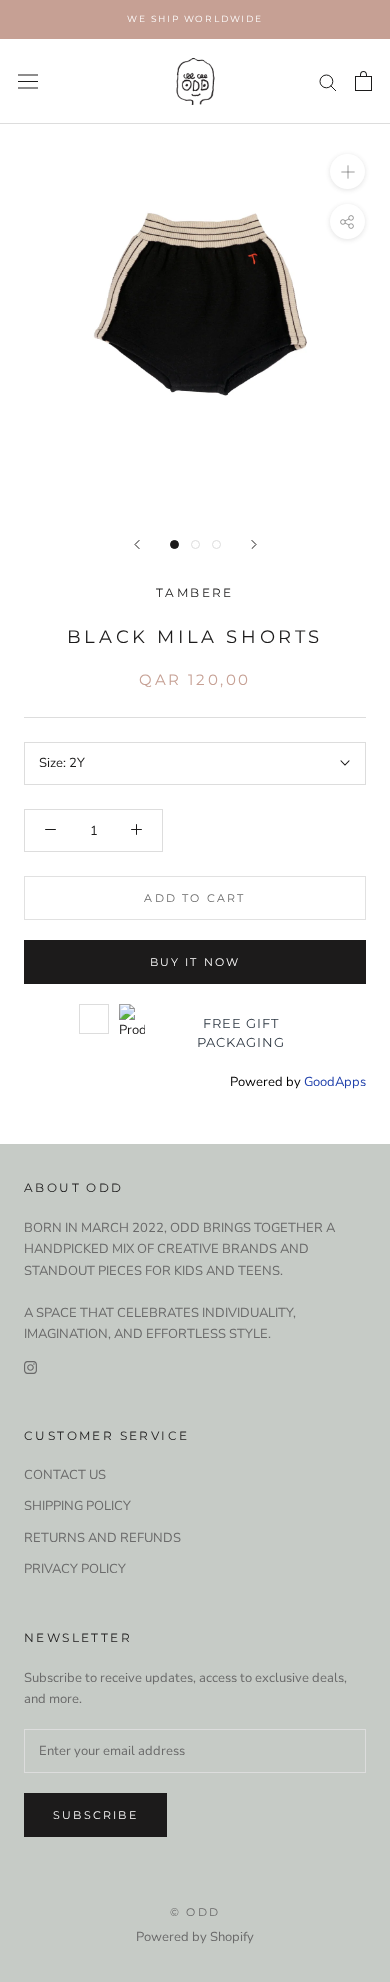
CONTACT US (65, 1475)
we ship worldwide (195, 18)
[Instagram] (30, 1367)
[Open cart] (363, 81)
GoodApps (335, 1082)
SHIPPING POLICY (77, 1506)
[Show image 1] (174, 544)
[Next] (254, 544)
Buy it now (195, 962)
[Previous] (137, 544)
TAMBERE (195, 592)
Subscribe (95, 1815)
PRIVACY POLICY (75, 1569)
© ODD (195, 1912)
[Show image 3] (216, 544)
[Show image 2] (195, 544)
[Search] (328, 81)
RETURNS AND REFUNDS (102, 1538)
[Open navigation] (28, 81)
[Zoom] (347, 171)
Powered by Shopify (195, 1937)
